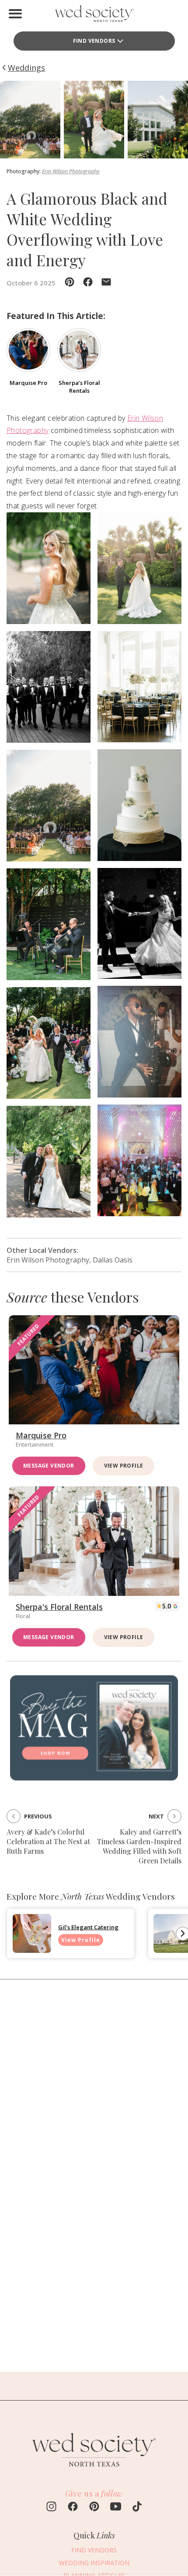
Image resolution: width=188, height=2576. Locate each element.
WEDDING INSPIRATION (94, 2563)
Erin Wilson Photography (71, 171)
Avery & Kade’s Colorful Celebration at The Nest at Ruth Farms (48, 1841)
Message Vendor (49, 1466)
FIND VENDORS (94, 41)
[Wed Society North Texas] (94, 15)
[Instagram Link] (51, 2507)
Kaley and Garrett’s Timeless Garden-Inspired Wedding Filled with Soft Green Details (139, 1846)
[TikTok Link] (137, 2507)
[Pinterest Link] (94, 2507)
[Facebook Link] (73, 2507)
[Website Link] (94, 2470)
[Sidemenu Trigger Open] (15, 14)
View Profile (124, 1466)
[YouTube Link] (116, 2507)
